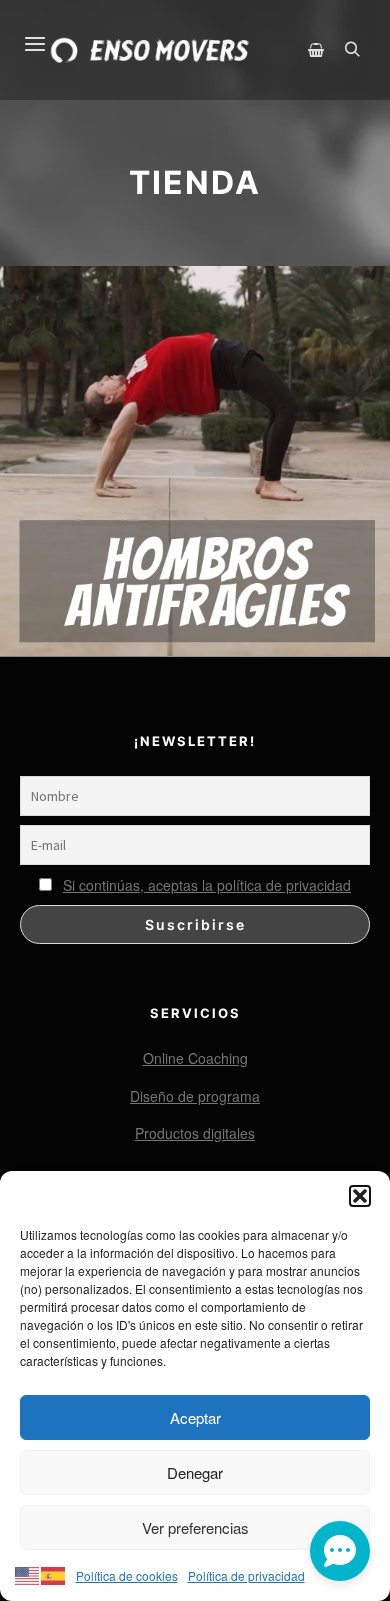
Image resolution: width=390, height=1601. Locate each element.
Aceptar (195, 1417)
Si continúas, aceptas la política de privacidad (207, 885)
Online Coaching (195, 1058)
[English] (28, 1573)
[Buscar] (352, 50)
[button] (360, 1196)
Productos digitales (195, 1133)
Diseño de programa (195, 1096)
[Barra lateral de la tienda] (316, 50)
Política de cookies (127, 1575)
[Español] (54, 1573)
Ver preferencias (195, 1527)
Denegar (195, 1472)
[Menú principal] (23, 32)
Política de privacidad (246, 1575)
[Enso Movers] (150, 50)
